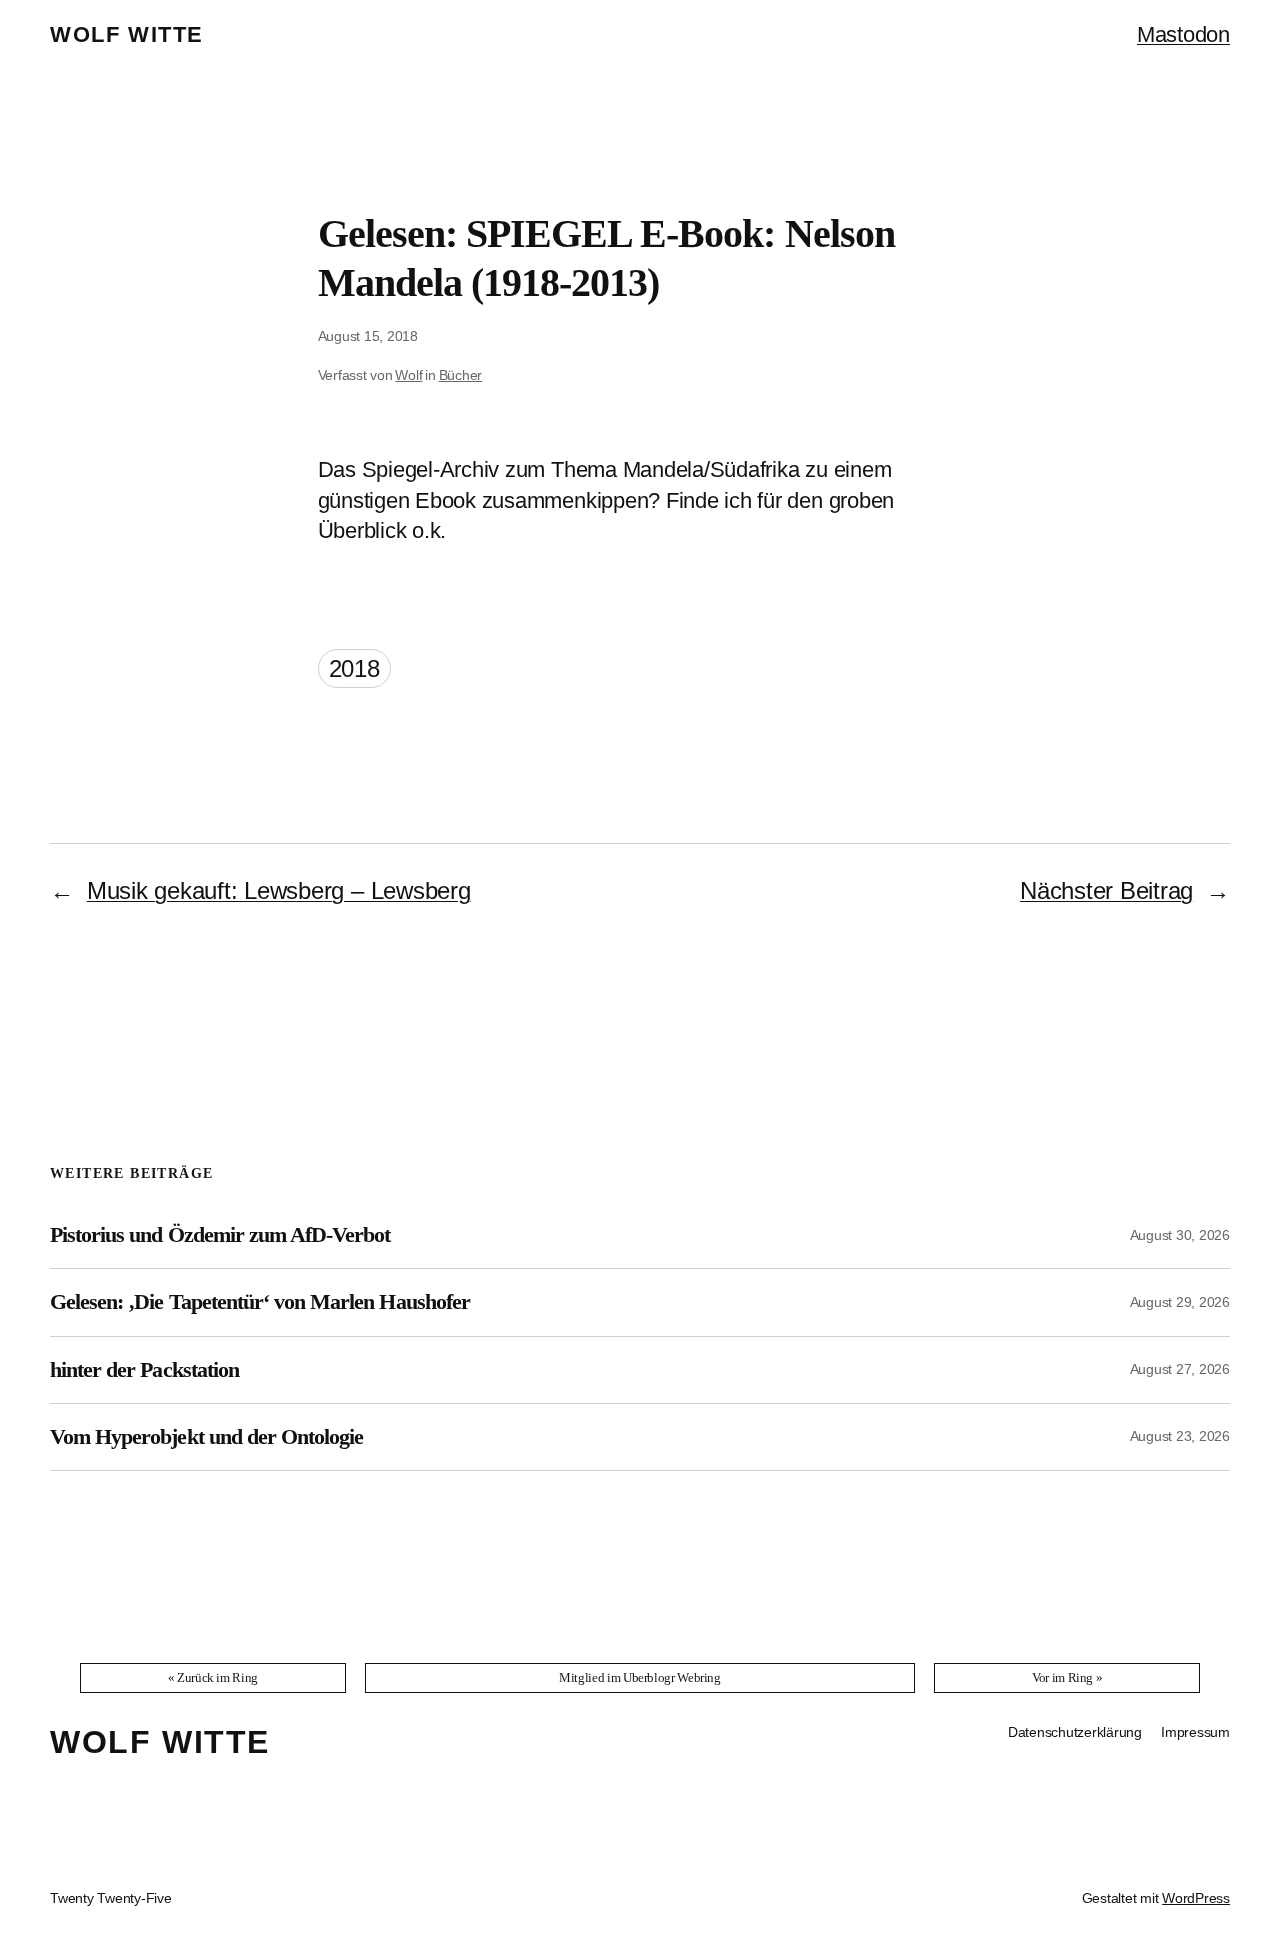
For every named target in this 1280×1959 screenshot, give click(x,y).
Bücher (461, 375)
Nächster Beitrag (1106, 890)
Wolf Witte (127, 34)
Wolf (408, 375)
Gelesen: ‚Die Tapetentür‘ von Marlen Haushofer (260, 1302)
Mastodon (1183, 34)
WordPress (1196, 1898)
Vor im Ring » (1067, 1677)
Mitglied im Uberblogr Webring (640, 1677)
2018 (354, 668)
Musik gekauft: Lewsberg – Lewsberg (279, 890)
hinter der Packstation (144, 1370)
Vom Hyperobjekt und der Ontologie (206, 1437)
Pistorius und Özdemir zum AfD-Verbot (220, 1235)
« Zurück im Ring (213, 1677)
